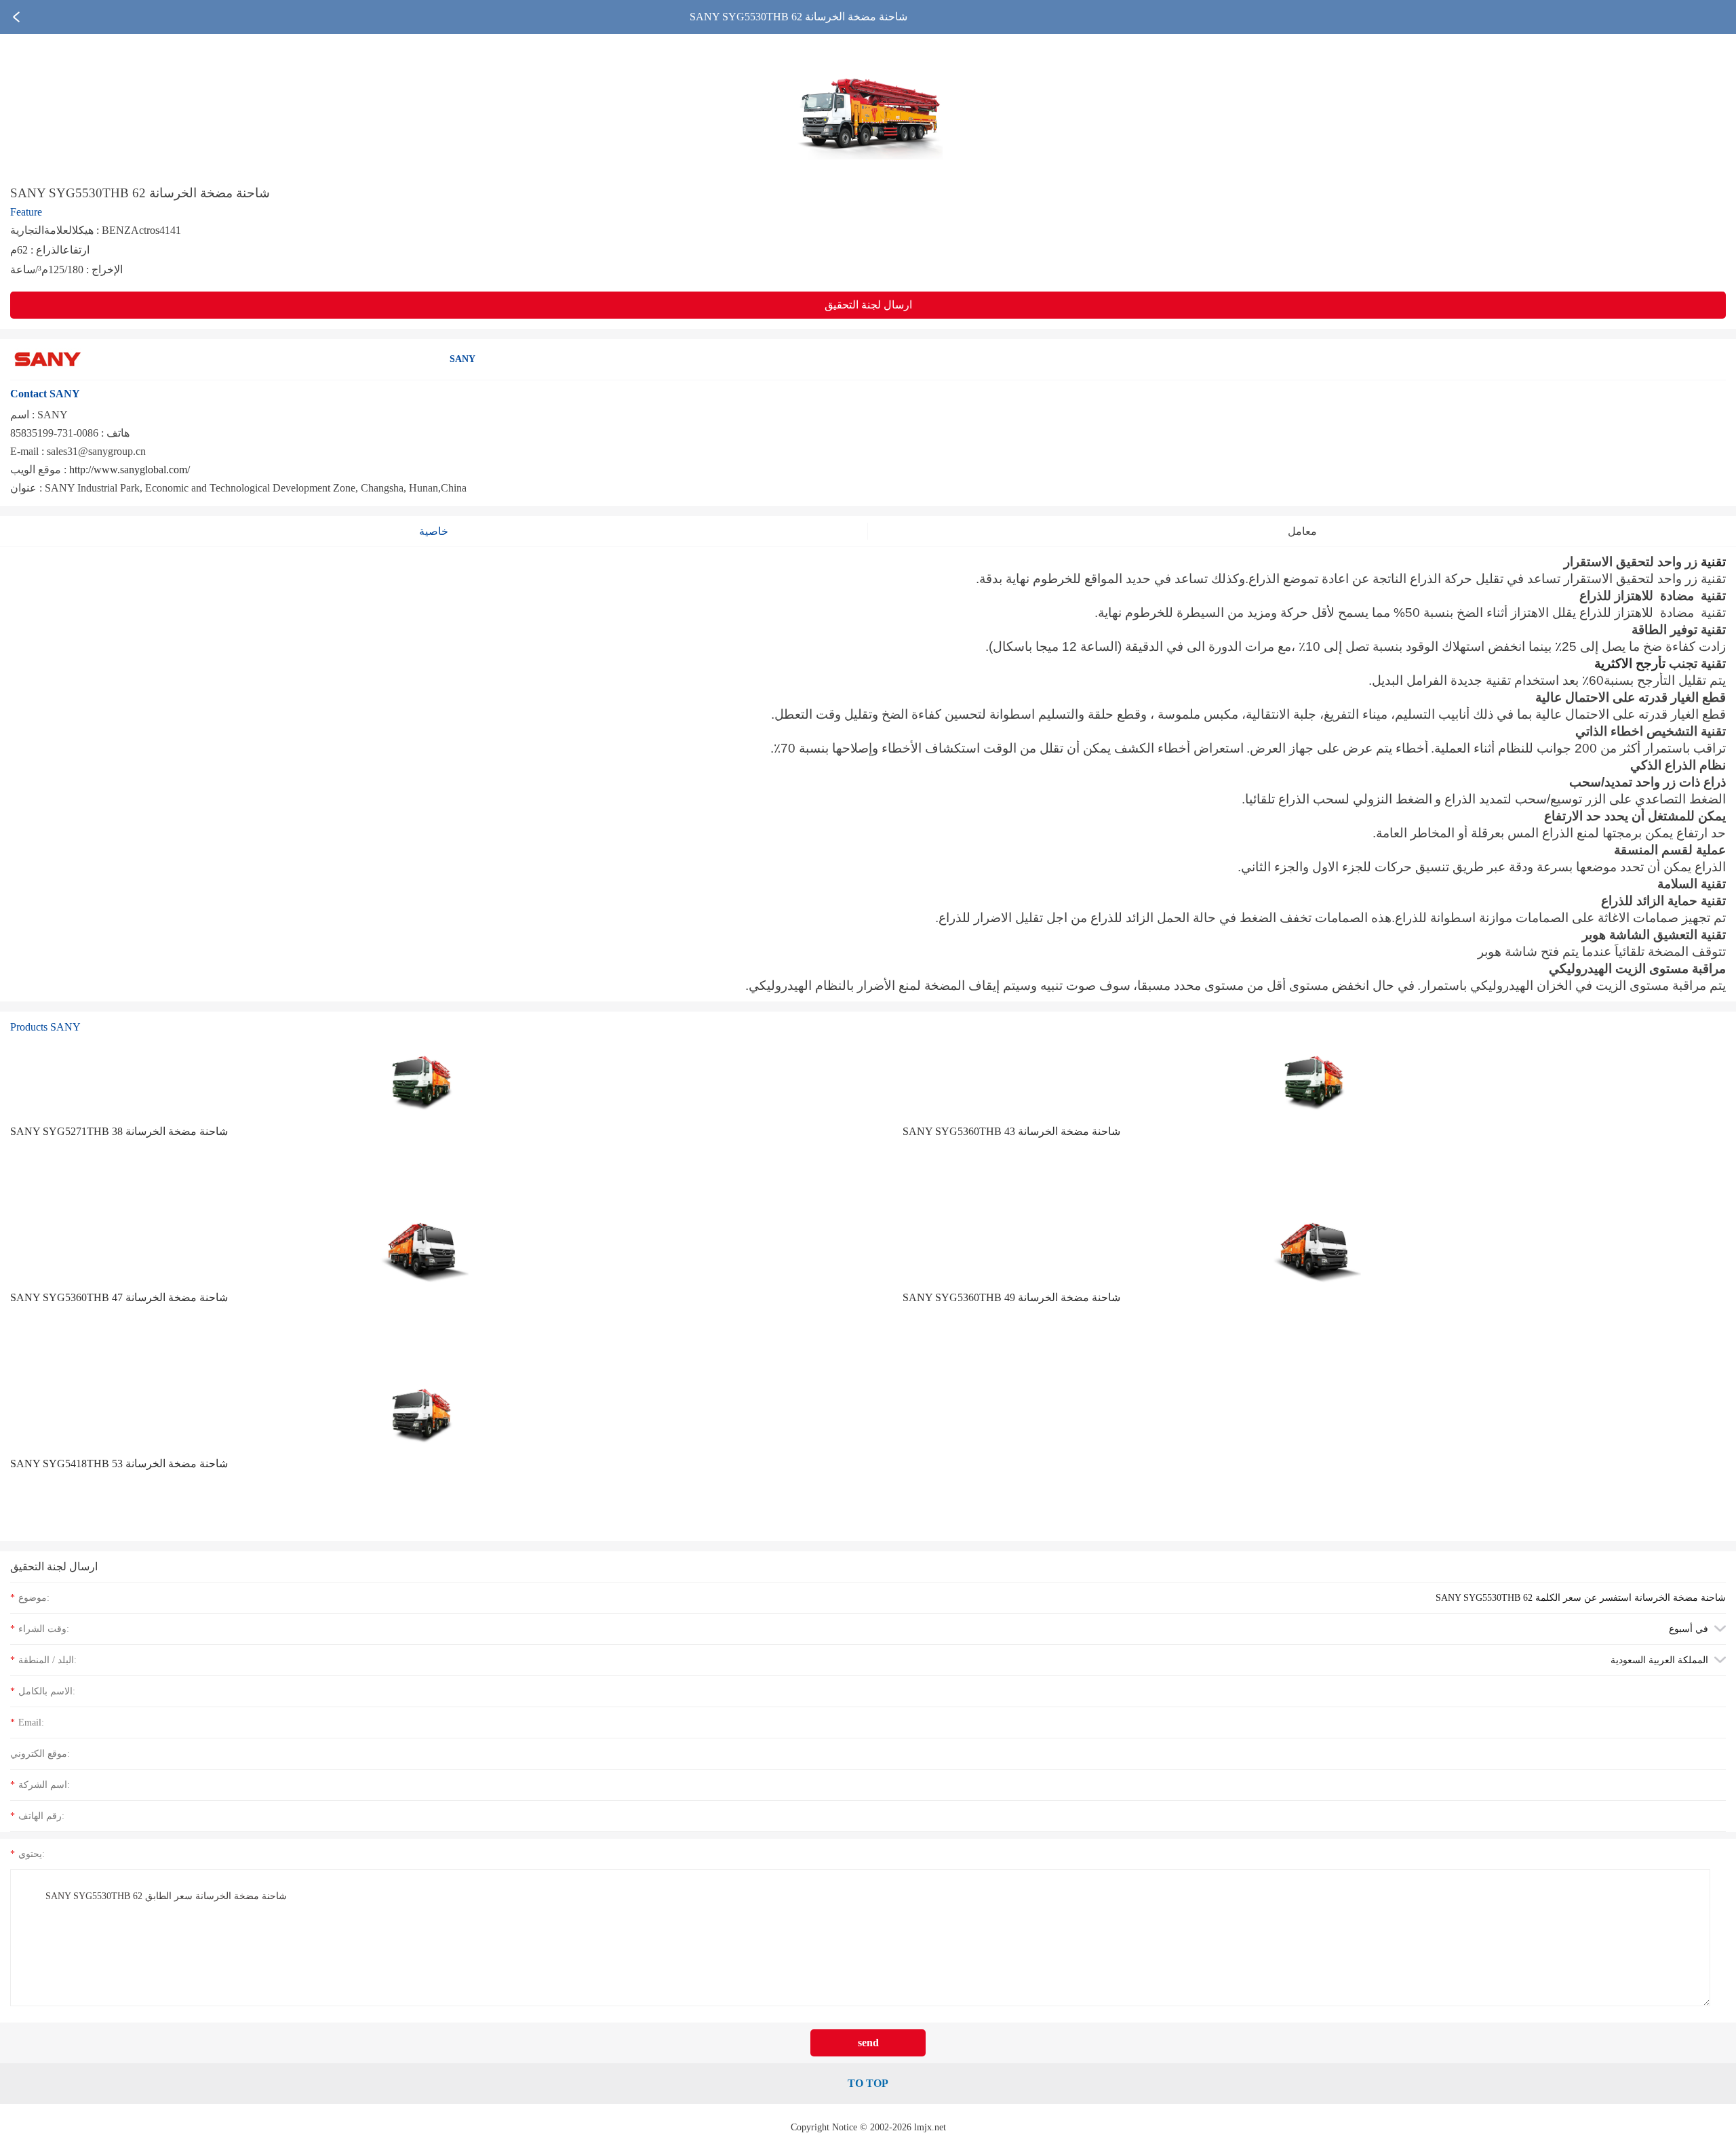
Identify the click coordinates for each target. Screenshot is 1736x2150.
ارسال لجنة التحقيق (868, 305)
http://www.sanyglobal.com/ (130, 470)
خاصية (434, 531)
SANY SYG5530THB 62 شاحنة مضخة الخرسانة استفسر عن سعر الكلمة (1581, 1597)
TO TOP (868, 2083)
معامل (1302, 531)
